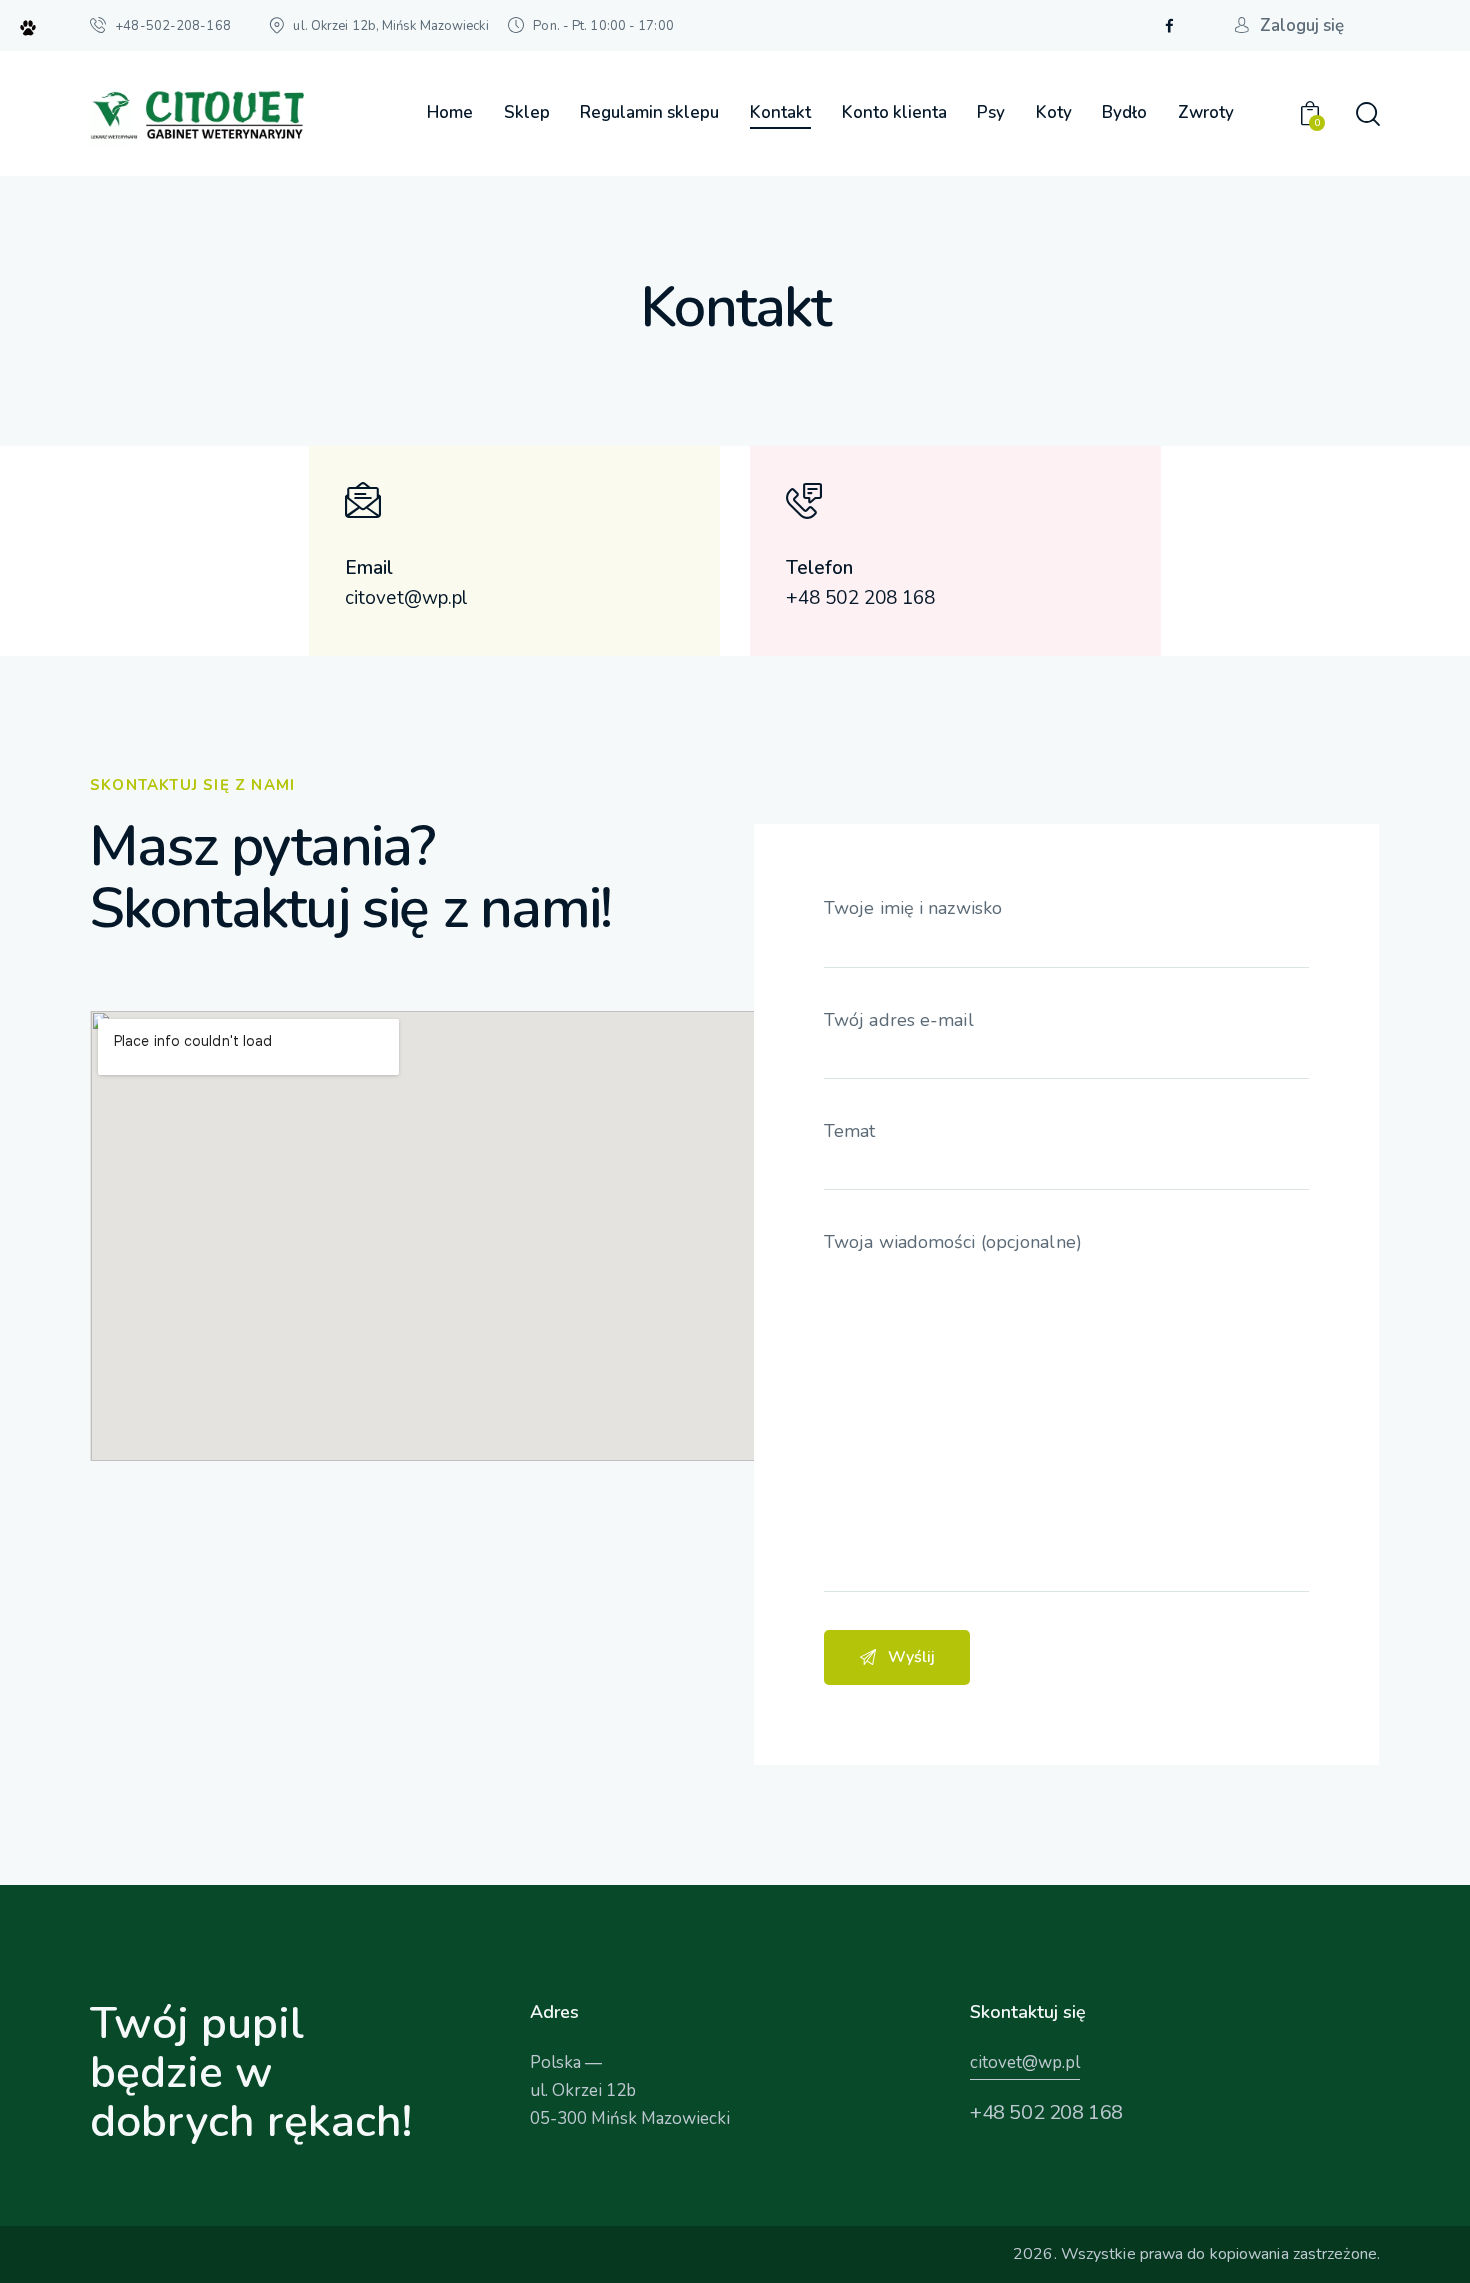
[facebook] (1170, 26)
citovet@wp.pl (1025, 2062)
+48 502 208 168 (1046, 2112)
